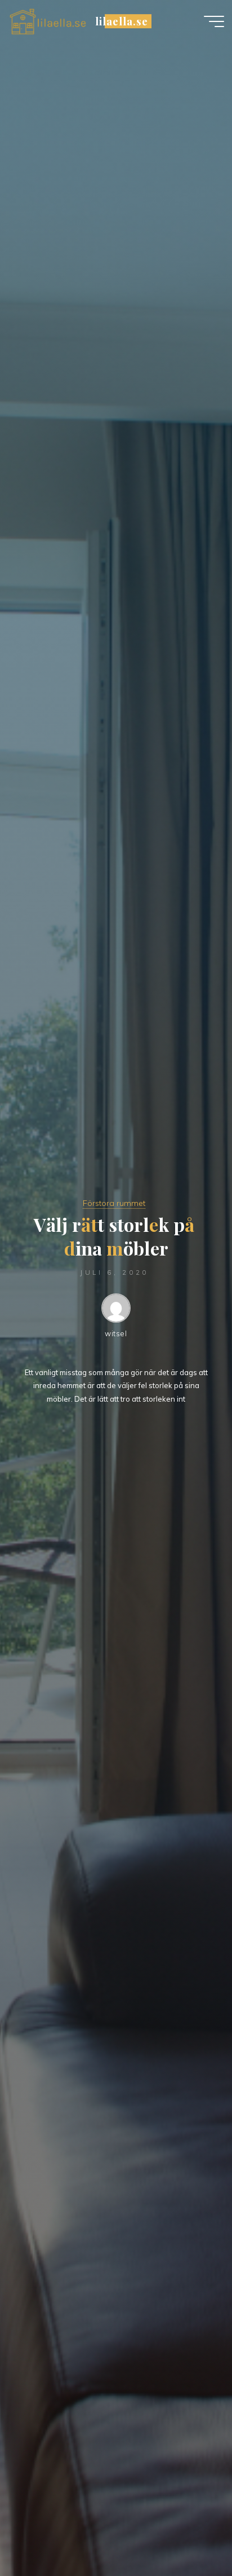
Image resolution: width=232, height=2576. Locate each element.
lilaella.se (121, 21)
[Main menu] (214, 21)
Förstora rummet (114, 1203)
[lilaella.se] (48, 21)
